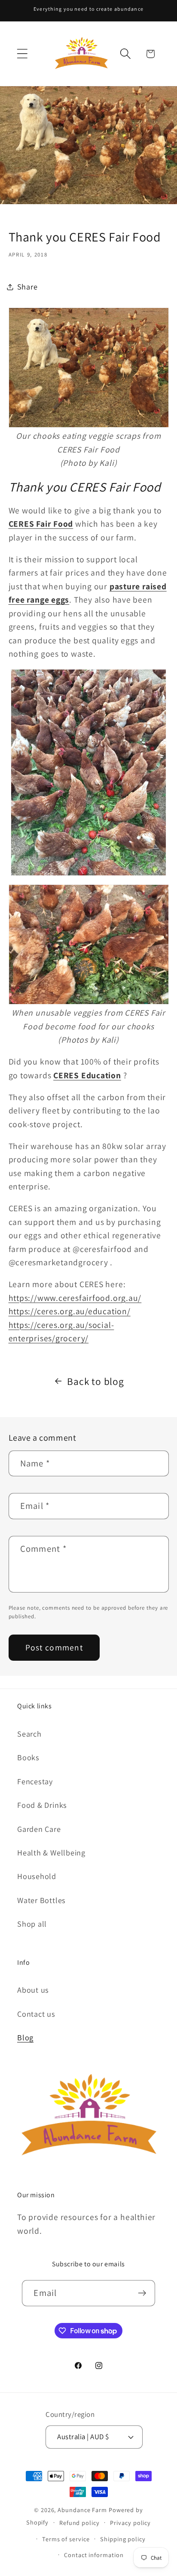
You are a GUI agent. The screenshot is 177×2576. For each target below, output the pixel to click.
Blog (25, 2037)
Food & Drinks (42, 1805)
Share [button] (27, 287)
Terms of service (66, 2539)
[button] (22, 54)
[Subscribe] (142, 2293)
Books (28, 1757)
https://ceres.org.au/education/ (70, 1311)
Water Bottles (41, 1900)
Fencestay (35, 1781)
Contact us (36, 2014)
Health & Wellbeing (51, 1852)
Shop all (32, 1924)
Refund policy (79, 2523)
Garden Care (39, 1829)
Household (37, 1876)
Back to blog (95, 1381)
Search (29, 1734)
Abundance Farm (82, 2510)
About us (33, 1990)
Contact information (94, 2555)
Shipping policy (123, 2539)
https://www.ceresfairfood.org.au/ (75, 1298)
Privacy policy (130, 2523)
